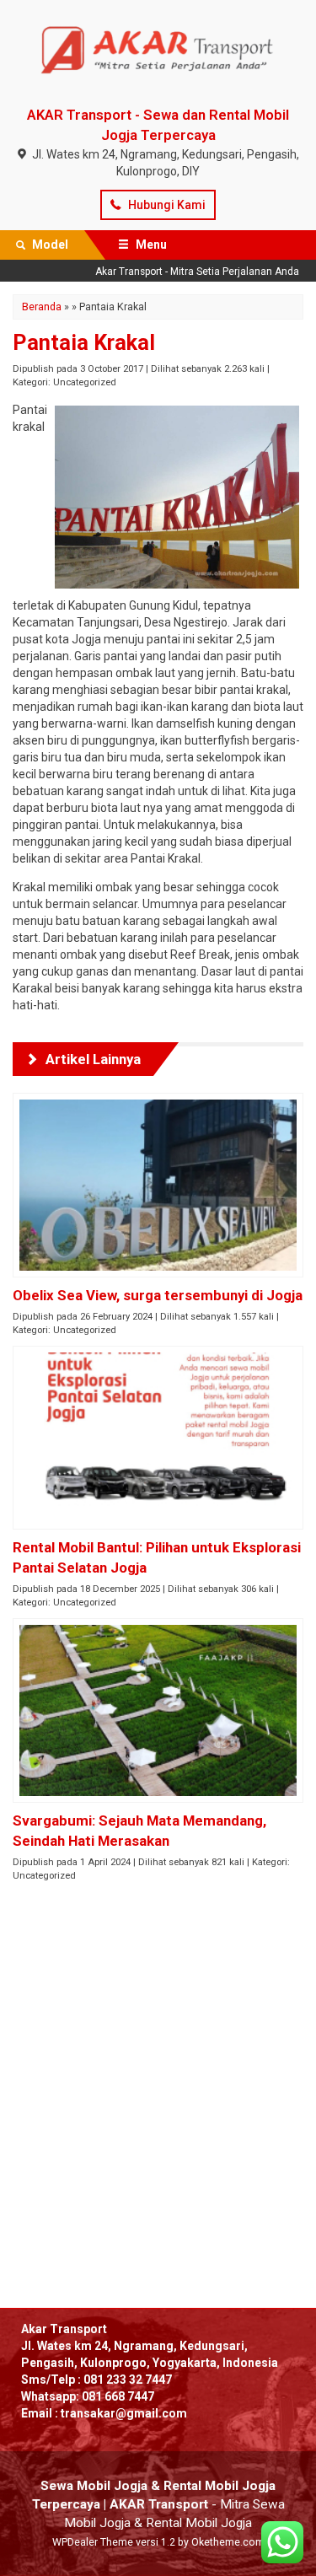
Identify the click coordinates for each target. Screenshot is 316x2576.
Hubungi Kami (166, 205)
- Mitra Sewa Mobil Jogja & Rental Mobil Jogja (158, 2504)
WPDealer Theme (93, 2542)
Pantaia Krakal (84, 343)
